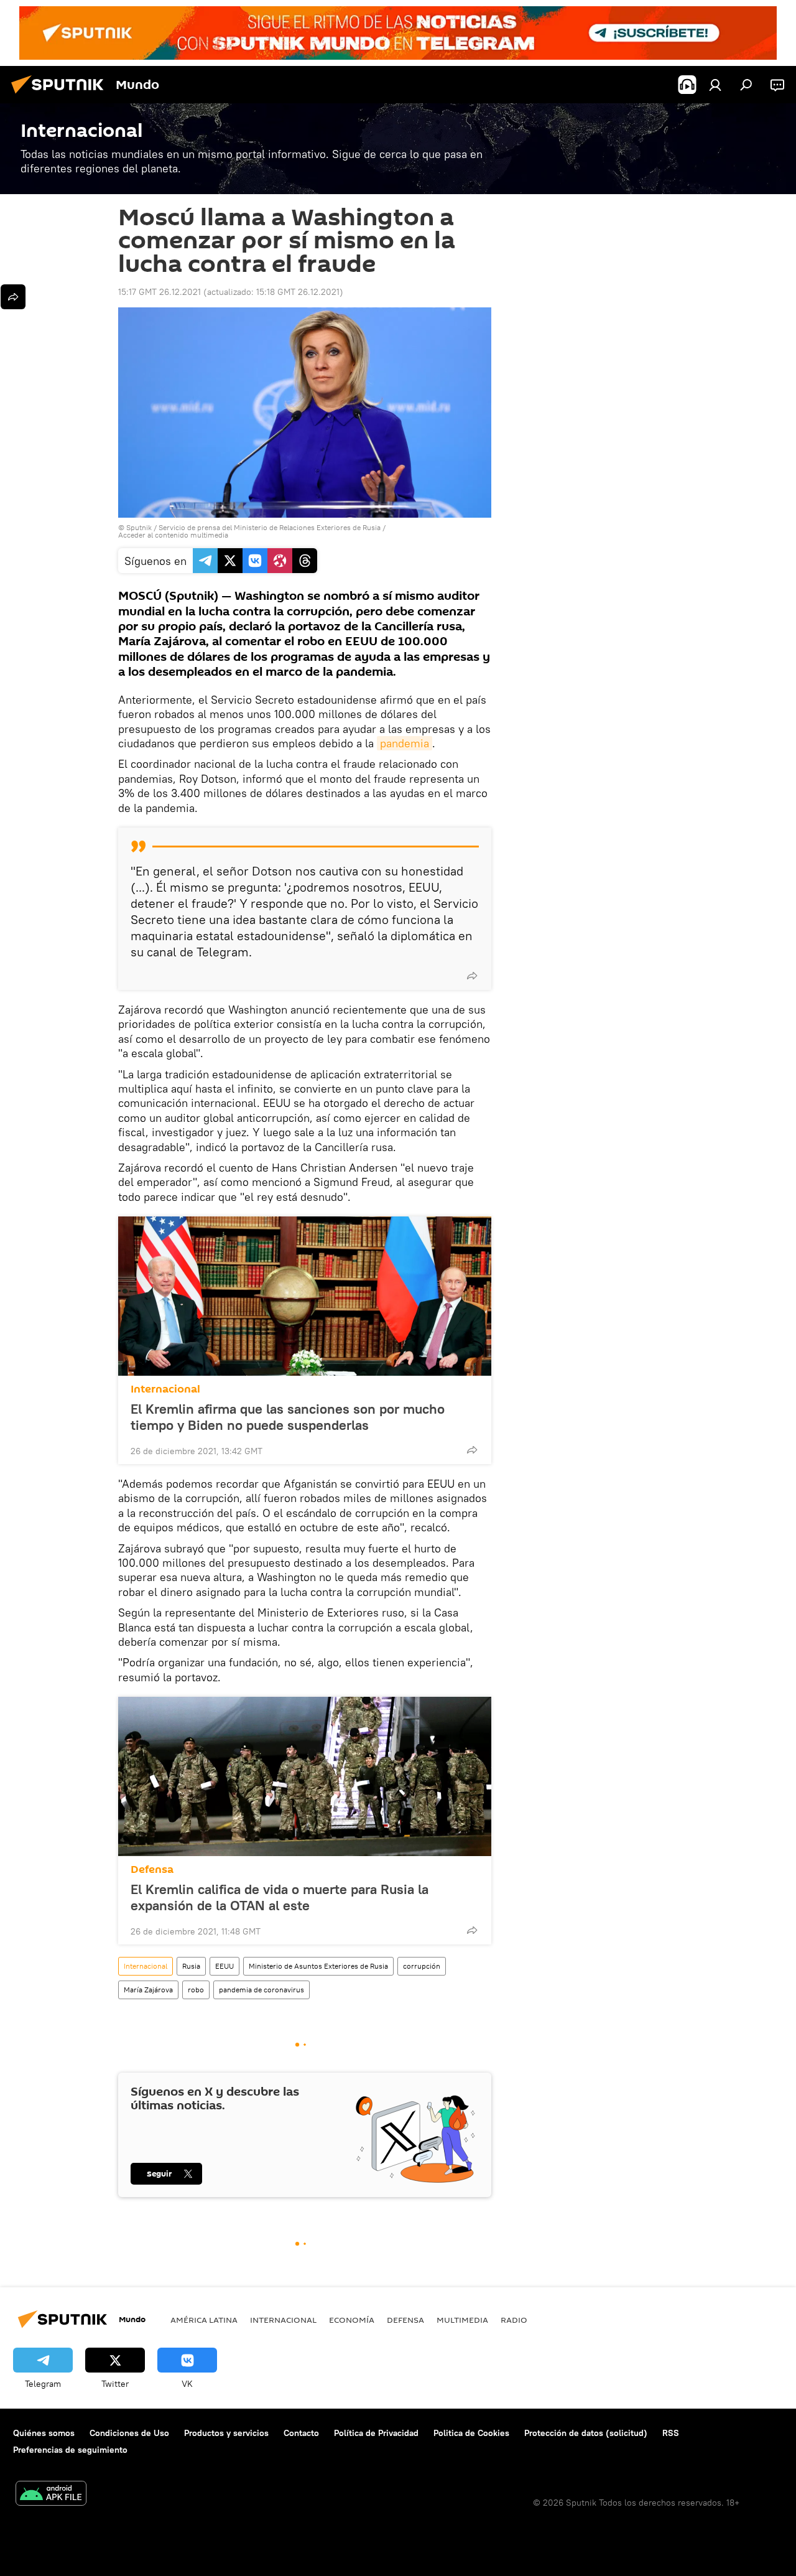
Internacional (165, 1389)
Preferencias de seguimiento (70, 2450)
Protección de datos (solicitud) (586, 2433)
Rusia (191, 1966)
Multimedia (462, 2320)
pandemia (405, 743)
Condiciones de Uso (129, 2433)
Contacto (301, 2433)
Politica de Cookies (471, 2433)
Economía (352, 2320)
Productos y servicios (226, 2433)
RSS (671, 2433)
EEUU (224, 1966)
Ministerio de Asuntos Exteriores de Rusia (318, 1966)
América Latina (204, 2320)
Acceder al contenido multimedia (173, 535)
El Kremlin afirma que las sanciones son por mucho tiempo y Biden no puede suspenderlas (288, 1417)
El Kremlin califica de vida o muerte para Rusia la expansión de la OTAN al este (280, 1897)
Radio (514, 2320)
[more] (472, 976)
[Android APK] (51, 2495)
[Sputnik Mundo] (61, 95)
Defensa (152, 1869)
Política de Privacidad (376, 2433)
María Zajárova (148, 1990)
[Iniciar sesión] (715, 85)
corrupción (422, 1966)
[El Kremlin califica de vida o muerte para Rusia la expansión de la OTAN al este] (305, 1776)
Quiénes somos (44, 2433)
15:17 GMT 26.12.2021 (160, 292)
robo (196, 1990)
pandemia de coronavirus (261, 1990)
